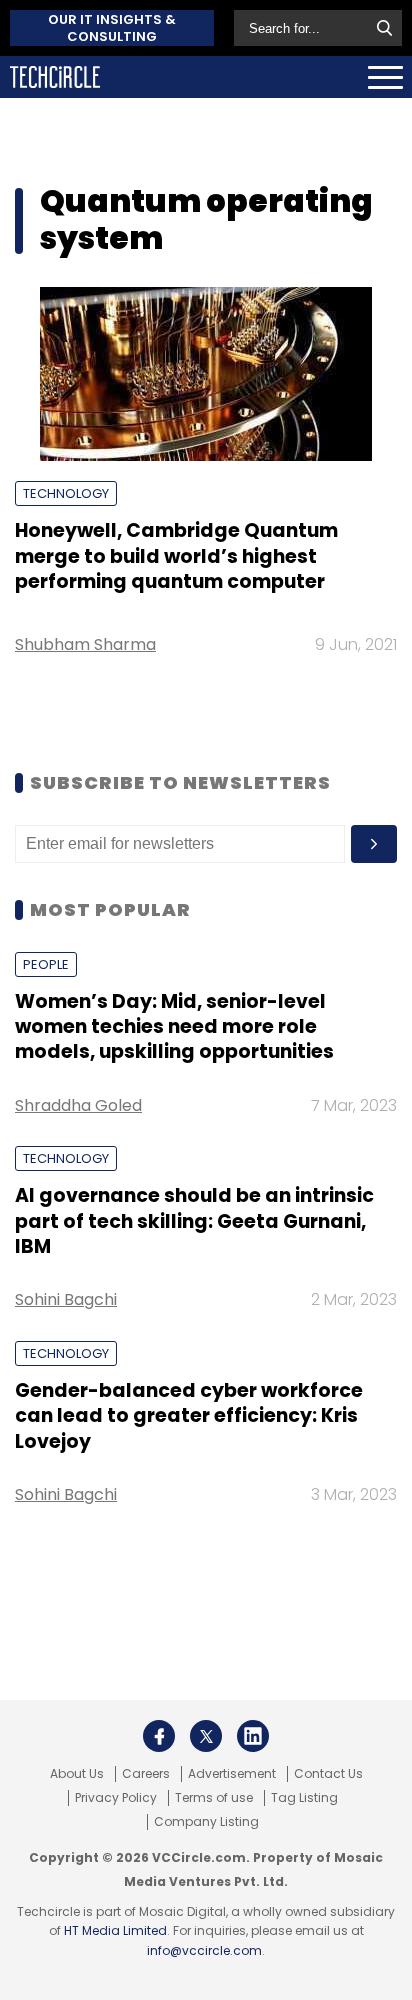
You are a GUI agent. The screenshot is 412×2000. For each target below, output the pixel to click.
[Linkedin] (253, 1736)
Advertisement (232, 1774)
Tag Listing (304, 1798)
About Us (77, 1774)
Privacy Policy (116, 1798)
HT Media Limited (115, 1930)
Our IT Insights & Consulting (112, 28)
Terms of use (214, 1798)
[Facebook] (159, 1736)
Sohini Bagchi (66, 1299)
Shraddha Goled (78, 1105)
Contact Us (328, 1774)
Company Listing (206, 1822)
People (46, 964)
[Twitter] (206, 1736)
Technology (66, 493)
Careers (146, 1774)
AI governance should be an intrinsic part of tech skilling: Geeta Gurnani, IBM (194, 1221)
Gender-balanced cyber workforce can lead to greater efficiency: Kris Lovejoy (189, 1416)
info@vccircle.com (204, 1950)
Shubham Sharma (85, 644)
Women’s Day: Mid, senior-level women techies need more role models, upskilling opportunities (174, 1027)
